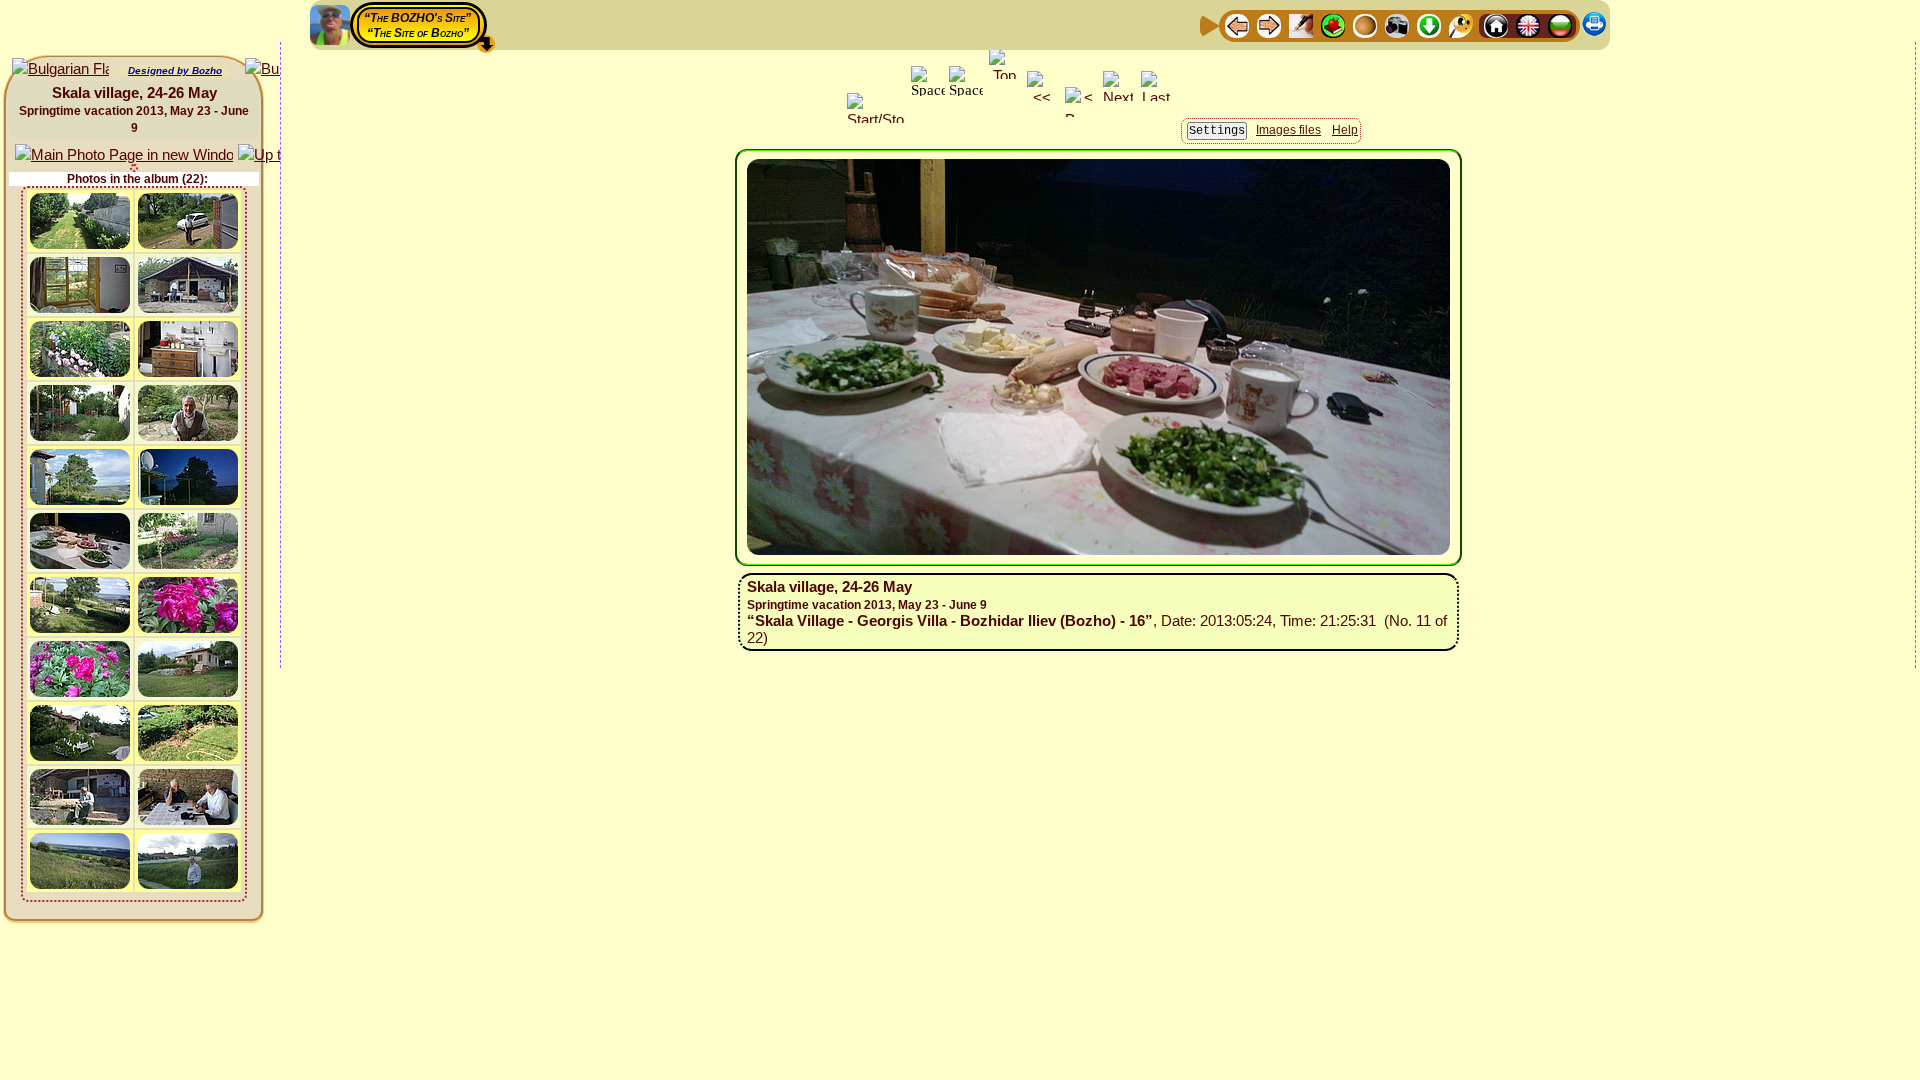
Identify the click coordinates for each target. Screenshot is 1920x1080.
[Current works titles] (1365, 24)
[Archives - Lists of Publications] (1301, 24)
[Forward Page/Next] (1269, 24)
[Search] (1461, 24)
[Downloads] (1429, 24)
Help (1345, 130)
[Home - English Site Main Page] (1528, 24)
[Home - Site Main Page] (1496, 24)
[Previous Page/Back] (1237, 24)
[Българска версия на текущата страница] (60, 69)
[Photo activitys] (1397, 24)
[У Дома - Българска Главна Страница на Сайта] (1560, 24)
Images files (1288, 130)
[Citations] (1333, 24)
